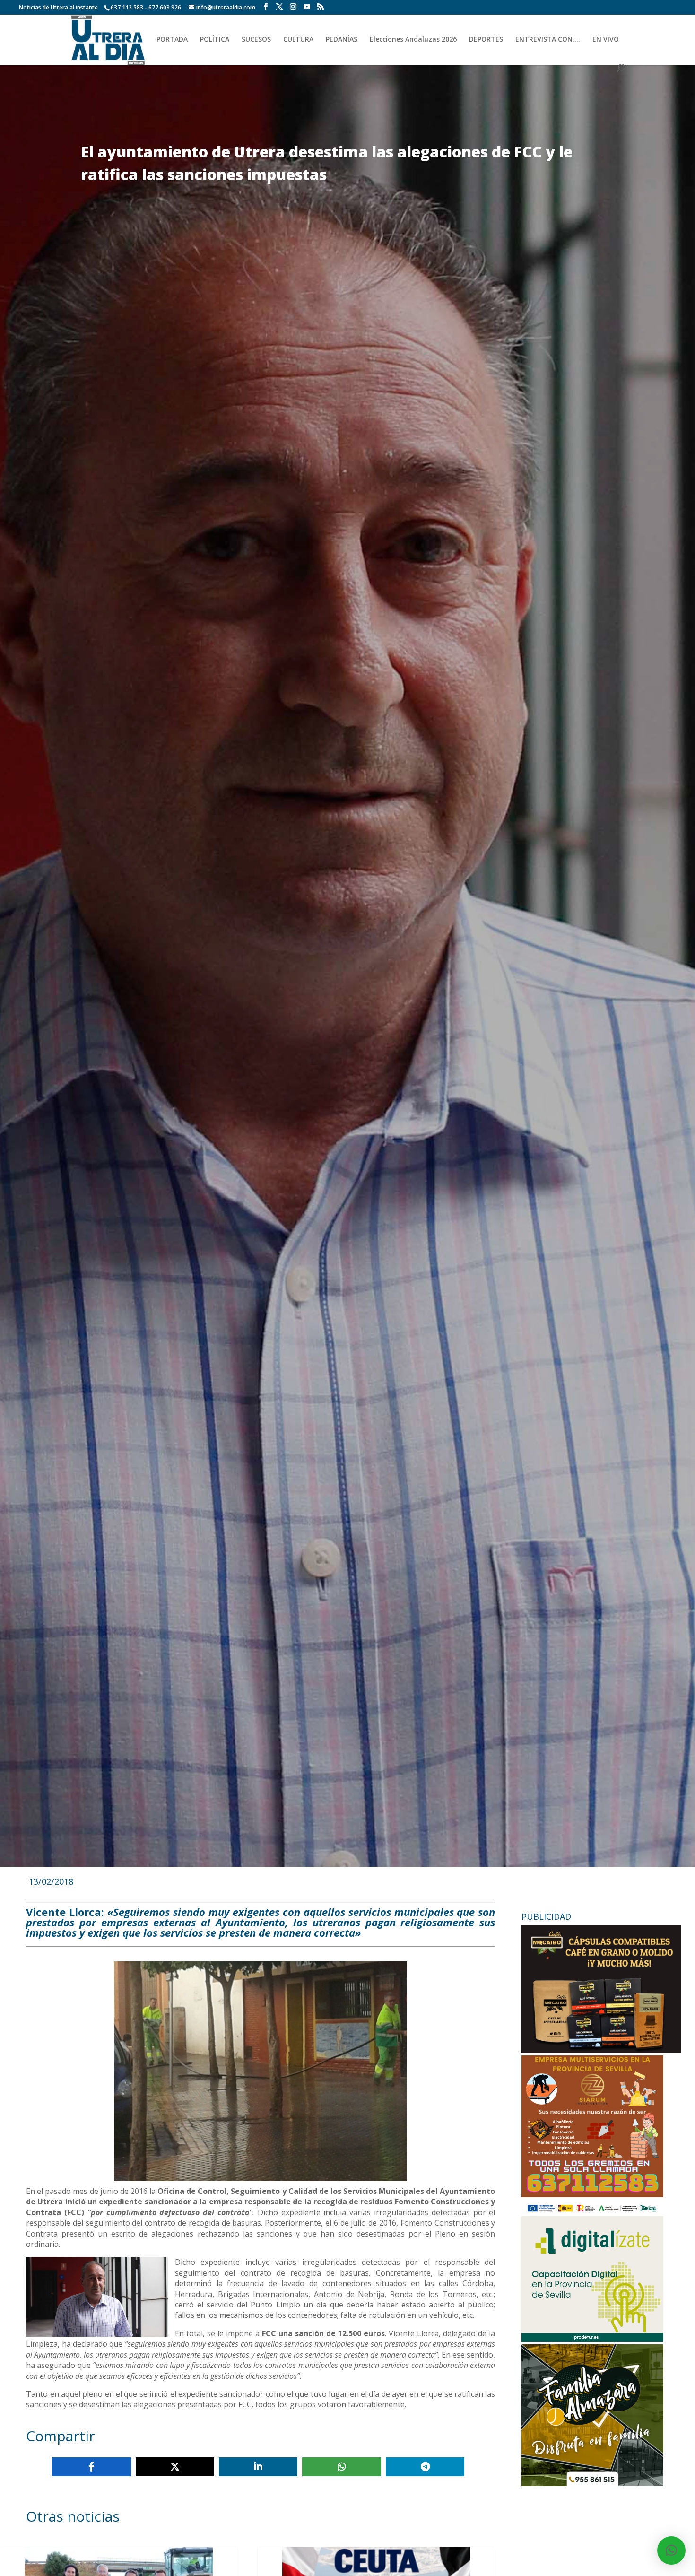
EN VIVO (606, 40)
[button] (671, 2550)
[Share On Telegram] (425, 2467)
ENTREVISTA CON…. (548, 40)
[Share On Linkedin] (258, 2467)
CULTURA (298, 40)
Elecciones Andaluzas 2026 (413, 40)
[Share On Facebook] (91, 2467)
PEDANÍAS (342, 40)
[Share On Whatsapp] (341, 2467)
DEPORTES (486, 40)
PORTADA (172, 40)
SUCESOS (256, 40)
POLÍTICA (215, 40)
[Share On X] (175, 2467)
